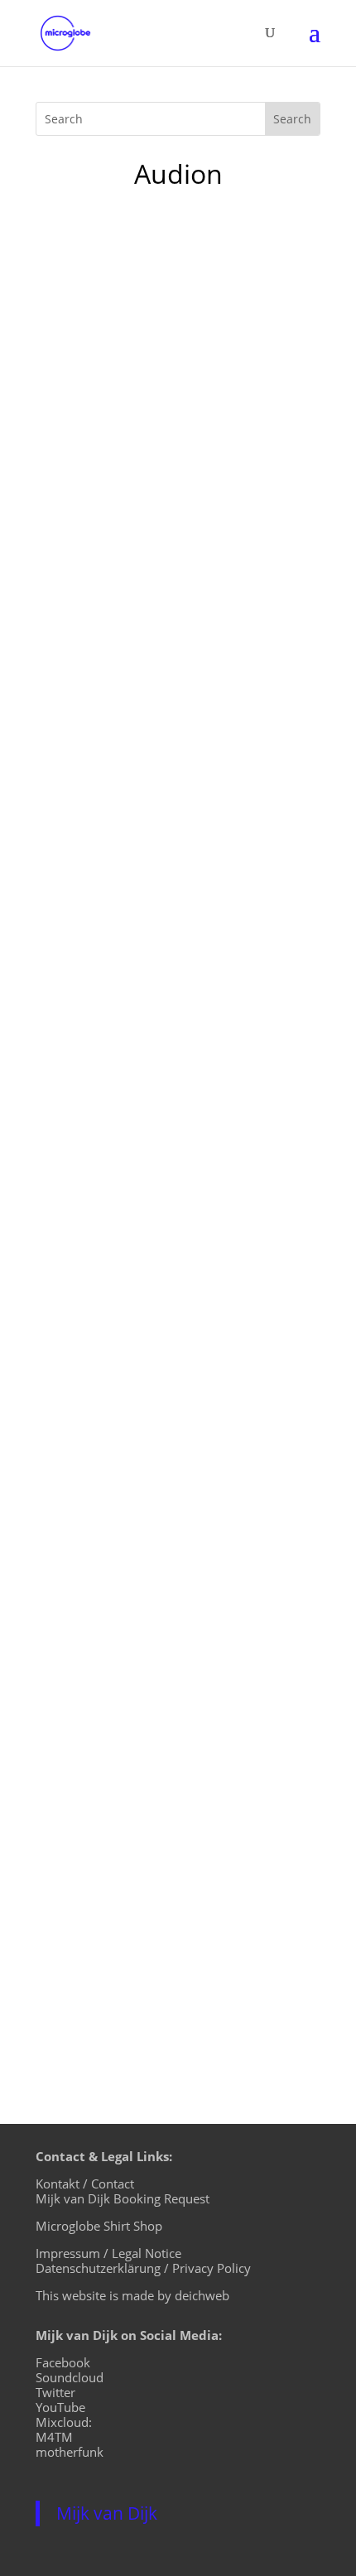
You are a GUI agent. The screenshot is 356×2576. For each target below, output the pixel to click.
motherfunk (70, 2452)
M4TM (54, 2437)
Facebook (63, 2362)
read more (85, 721)
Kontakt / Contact (85, 2184)
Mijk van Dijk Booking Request (123, 2198)
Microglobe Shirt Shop (99, 2226)
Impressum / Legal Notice (108, 2253)
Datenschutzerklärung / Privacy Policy (143, 2268)
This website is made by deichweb (132, 2295)
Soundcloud (70, 2377)
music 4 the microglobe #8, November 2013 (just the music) (161, 1175)
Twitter (55, 2392)
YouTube (60, 2407)
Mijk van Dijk (107, 2513)
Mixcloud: (64, 2422)
